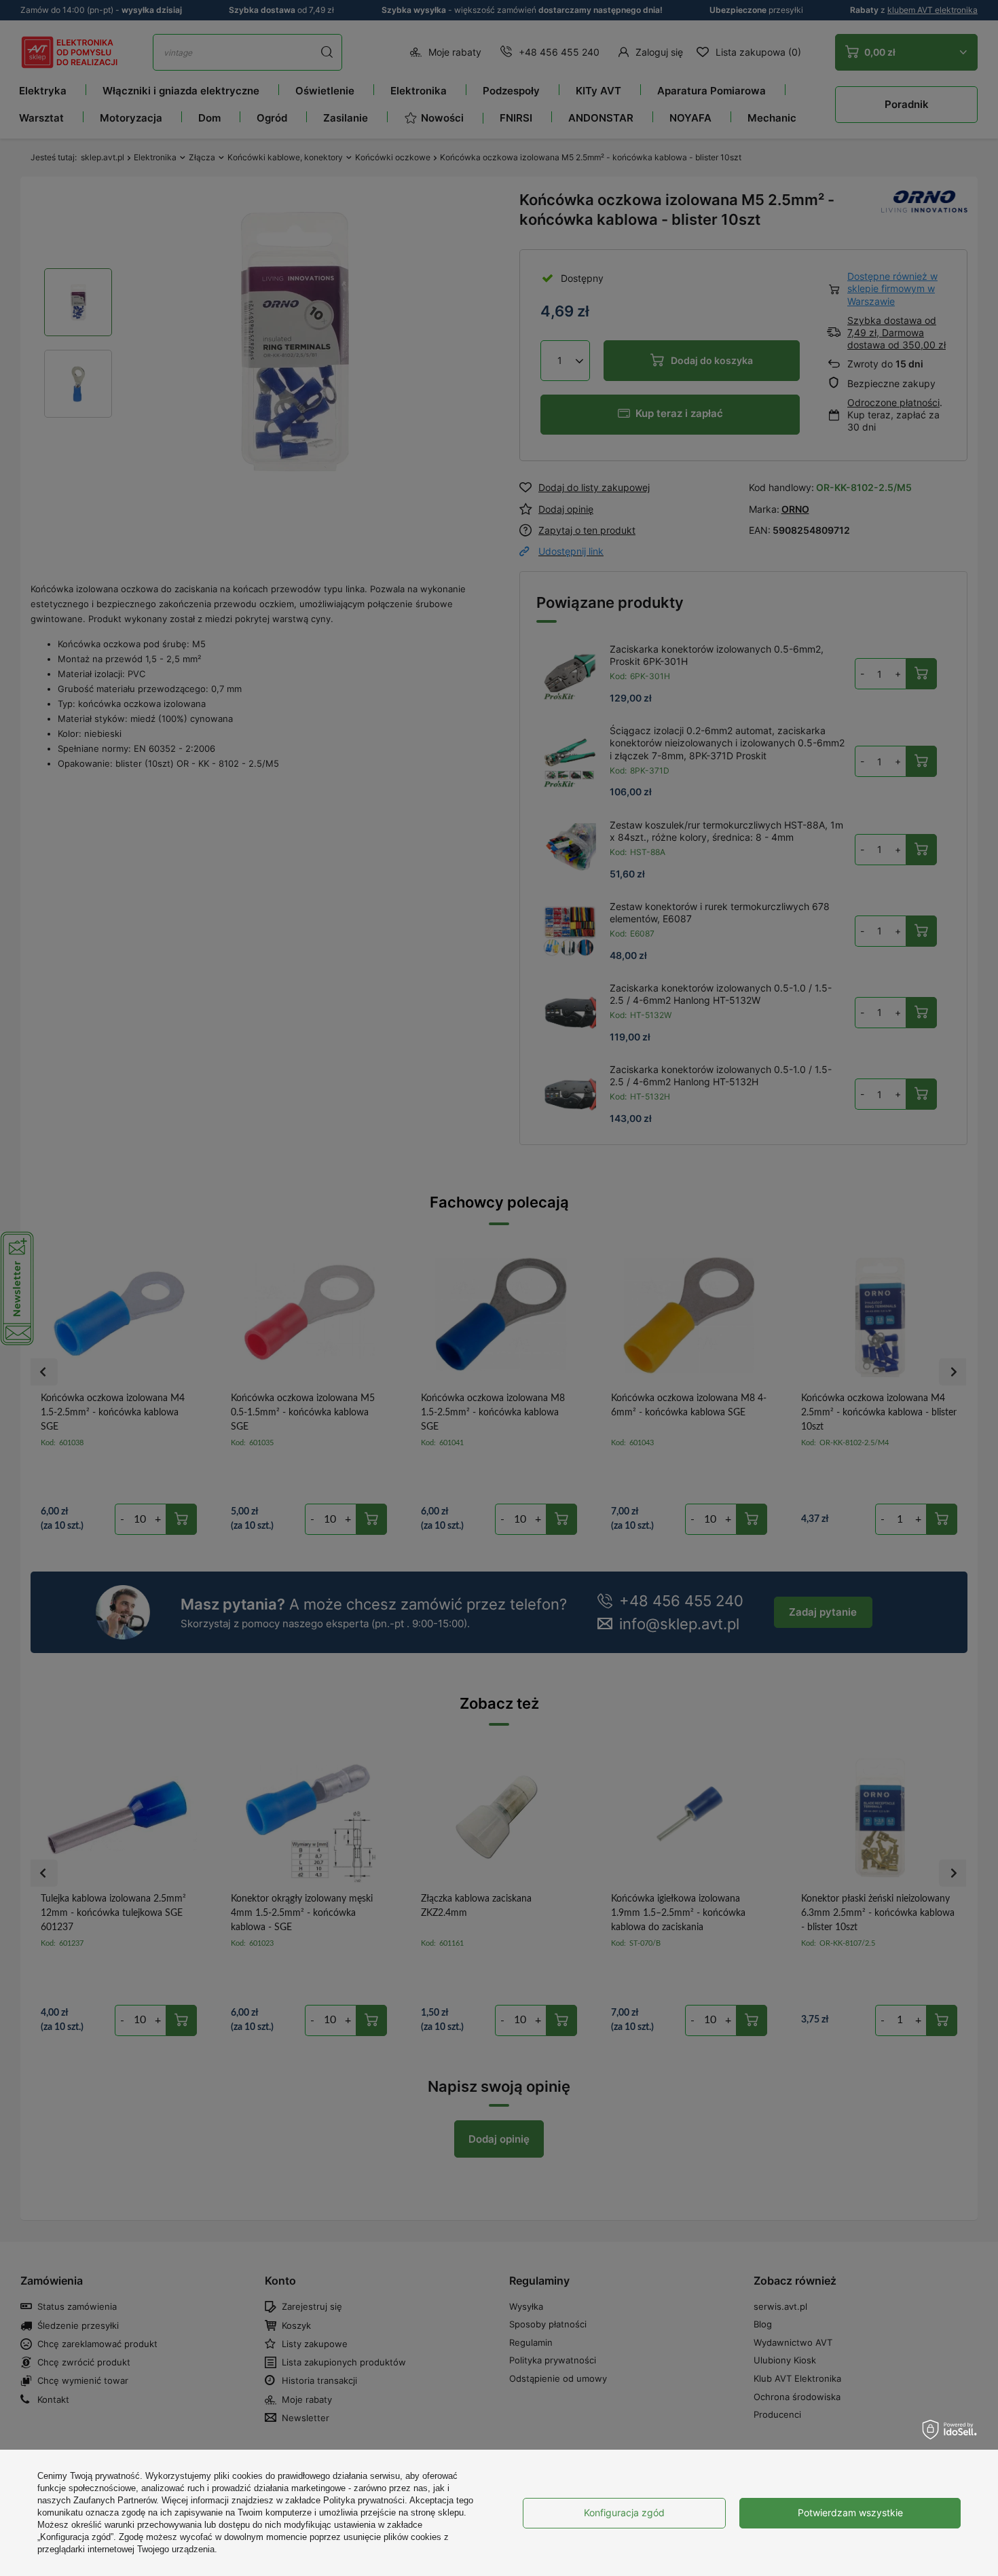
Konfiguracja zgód (624, 2512)
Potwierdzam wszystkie (850, 2512)
